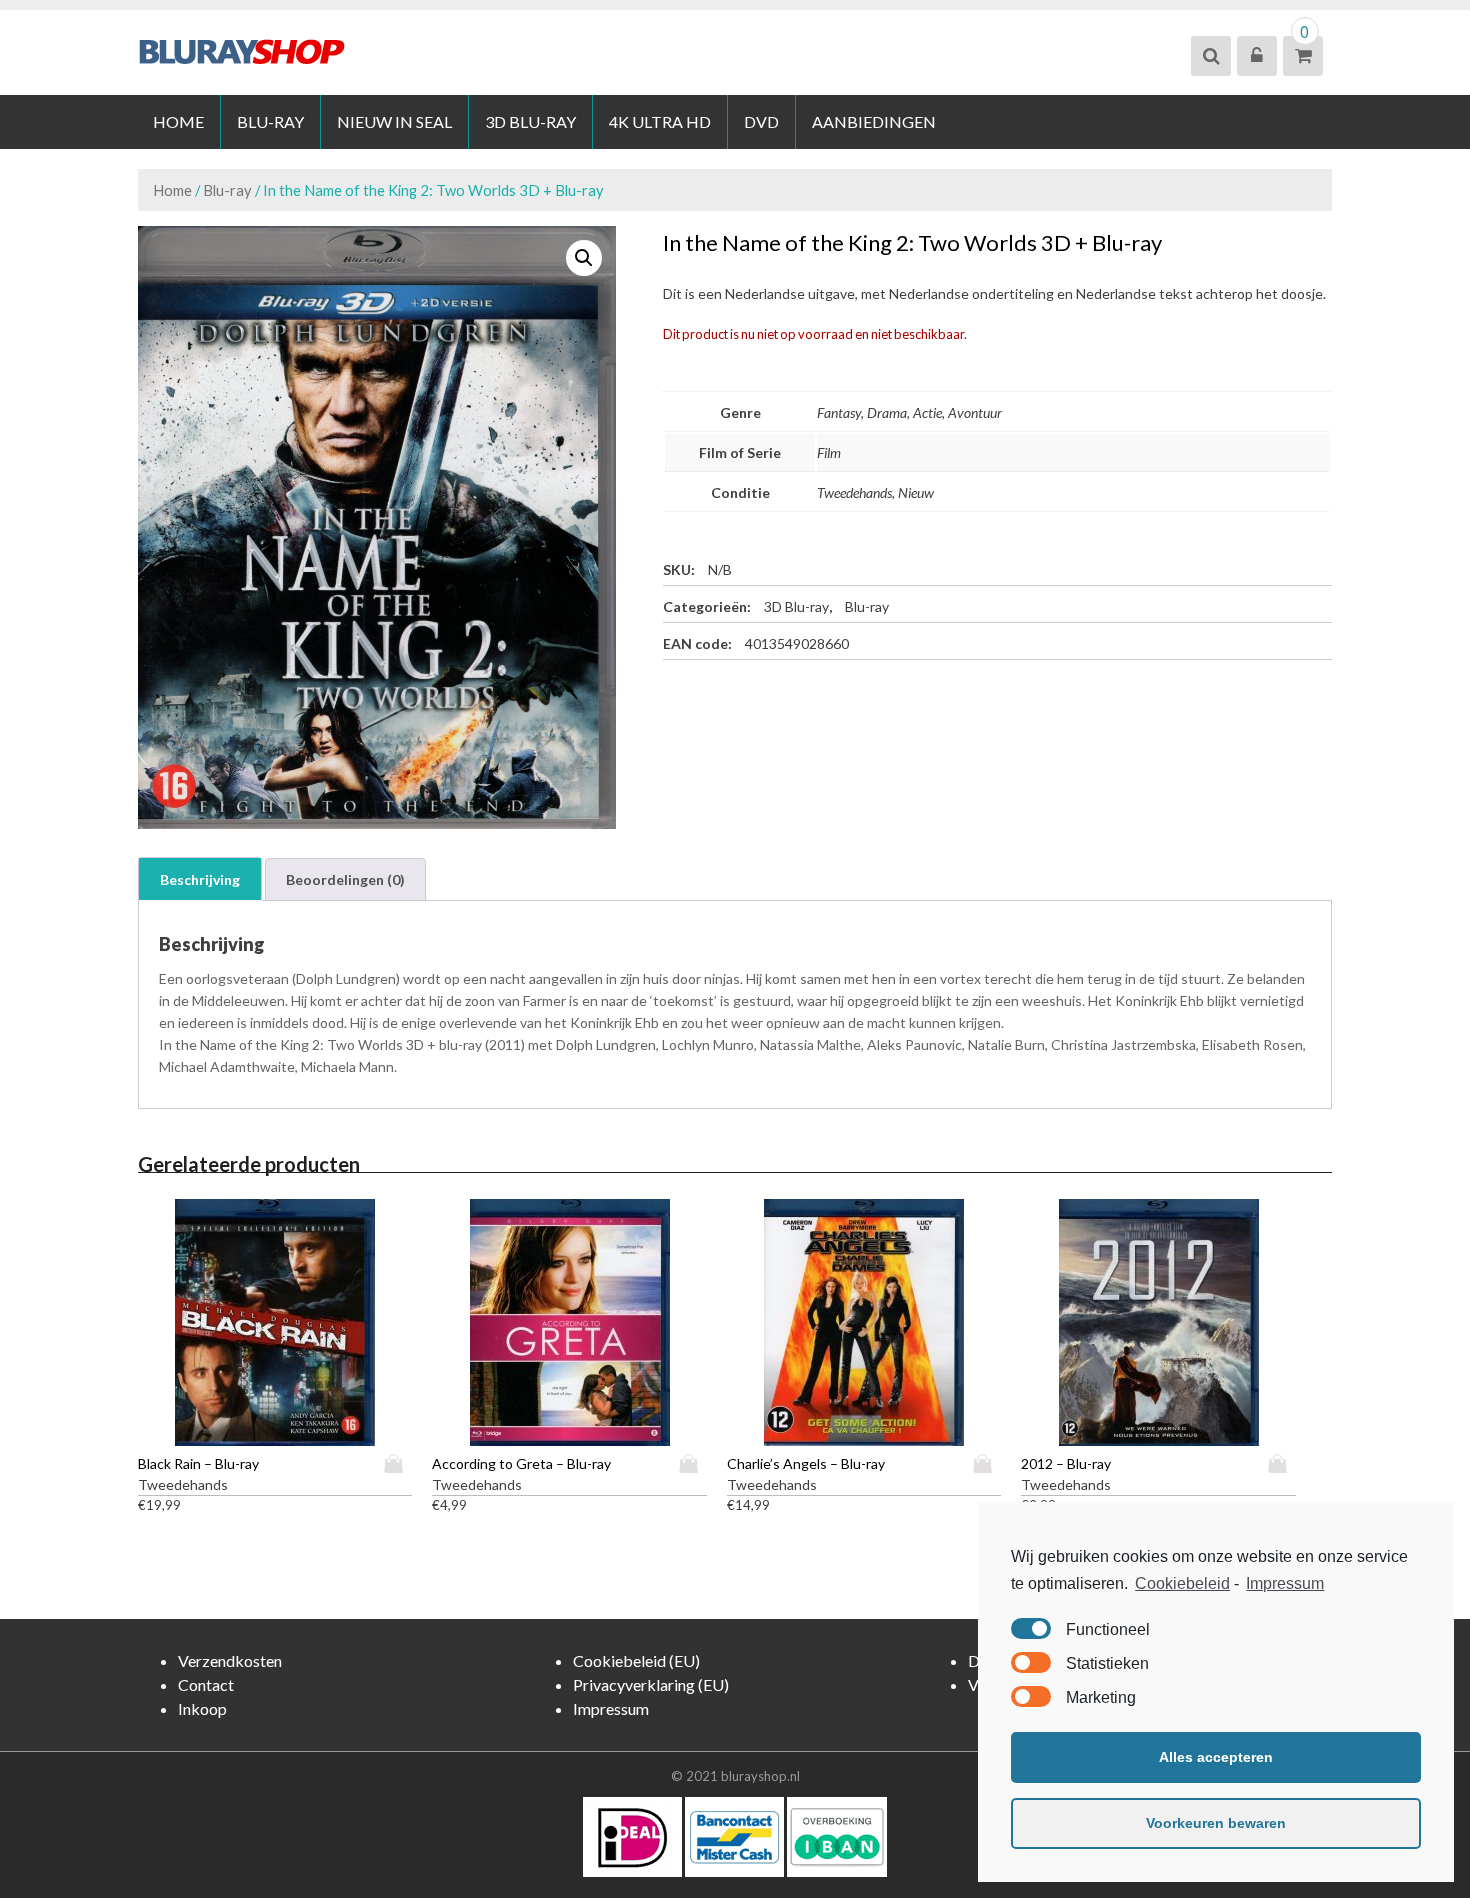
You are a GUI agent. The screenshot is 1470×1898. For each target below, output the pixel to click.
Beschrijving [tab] (200, 879)
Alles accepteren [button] (1216, 1757)
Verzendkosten (230, 1660)
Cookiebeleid (1182, 1583)
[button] (584, 258)
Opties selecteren (398, 1463)
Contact (206, 1684)
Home (178, 121)
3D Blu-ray (530, 121)
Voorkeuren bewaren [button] (1216, 1823)
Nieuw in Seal (394, 121)
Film (829, 452)
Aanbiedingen (874, 121)
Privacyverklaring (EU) (651, 1684)
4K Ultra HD (660, 121)
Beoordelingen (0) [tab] (345, 879)
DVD (761, 121)
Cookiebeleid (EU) (636, 1660)
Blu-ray (270, 121)
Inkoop (202, 1708)
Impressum (1285, 1583)
